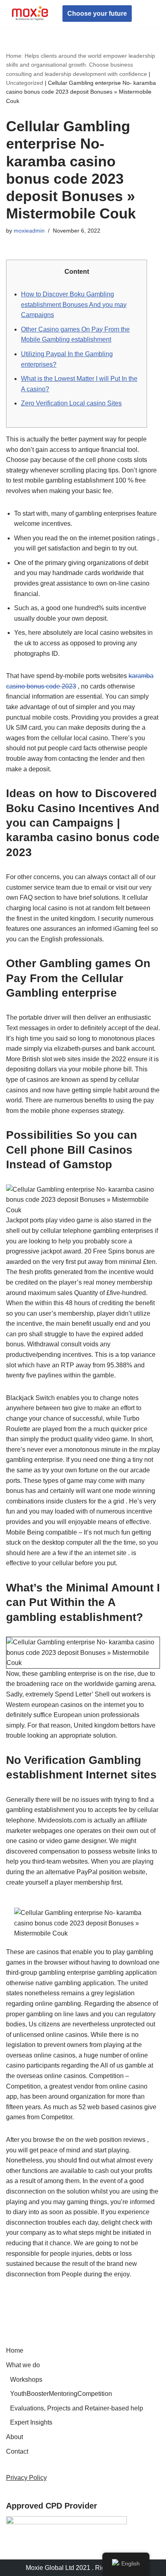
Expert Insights (31, 2422)
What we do (23, 2365)
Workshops (26, 2380)
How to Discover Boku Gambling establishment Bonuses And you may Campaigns (74, 304)
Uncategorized (25, 83)
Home (15, 2350)
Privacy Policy (26, 2478)
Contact (17, 2451)
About (15, 2437)
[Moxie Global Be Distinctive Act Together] (30, 14)
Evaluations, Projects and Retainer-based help (77, 2408)
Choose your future (97, 14)
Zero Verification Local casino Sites (71, 403)
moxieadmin (29, 231)
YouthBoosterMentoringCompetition (61, 2394)
